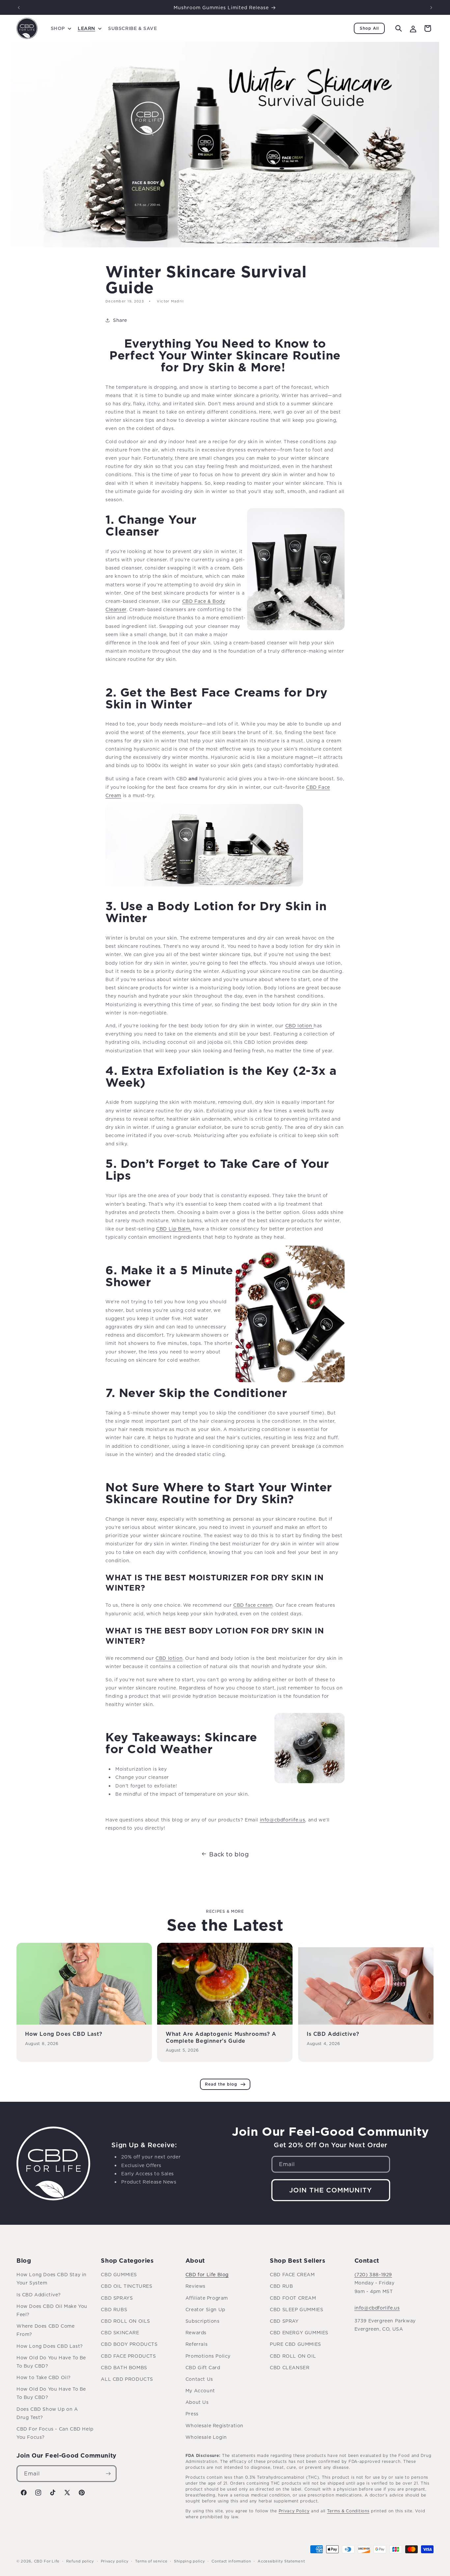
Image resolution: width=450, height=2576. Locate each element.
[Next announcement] (431, 8)
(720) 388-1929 (373, 2274)
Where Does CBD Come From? (45, 2330)
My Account (200, 2390)
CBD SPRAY (284, 2321)
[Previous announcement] (19, 8)
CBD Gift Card (203, 2367)
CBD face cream (253, 1605)
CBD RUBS (114, 2309)
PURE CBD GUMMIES (295, 2344)
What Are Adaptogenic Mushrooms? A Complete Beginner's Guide (221, 2037)
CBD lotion (299, 1025)
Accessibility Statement (281, 2561)
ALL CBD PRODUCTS (127, 2379)
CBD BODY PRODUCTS (129, 2344)
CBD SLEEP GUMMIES (296, 2309)
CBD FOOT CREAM (293, 2298)
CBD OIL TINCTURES (127, 2286)
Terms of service (151, 2561)
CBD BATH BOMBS (124, 2367)
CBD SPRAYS (117, 2298)
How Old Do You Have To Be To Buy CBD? (51, 2362)
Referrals (197, 2344)
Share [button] (120, 320)
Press (192, 2414)
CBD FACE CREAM (292, 2274)
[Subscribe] (108, 2474)
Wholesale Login (206, 2437)
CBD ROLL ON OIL (293, 2356)
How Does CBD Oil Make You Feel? (52, 2310)
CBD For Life (47, 2561)
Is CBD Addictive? (333, 2034)
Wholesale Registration (214, 2425)
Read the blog (221, 2084)
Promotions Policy (208, 2356)
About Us (197, 2402)
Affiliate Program (207, 2298)
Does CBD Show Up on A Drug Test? (47, 2413)
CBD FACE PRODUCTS (128, 2356)
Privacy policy (115, 2561)
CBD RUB (281, 2286)
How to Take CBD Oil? (44, 2377)
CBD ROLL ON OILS (126, 2321)
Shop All (369, 28)
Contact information (231, 2561)
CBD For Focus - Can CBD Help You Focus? (55, 2433)
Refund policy (80, 2561)
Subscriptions (203, 2321)
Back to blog (229, 1854)
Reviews (196, 2286)
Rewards (196, 2332)
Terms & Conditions (348, 2511)
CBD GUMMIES (119, 2274)
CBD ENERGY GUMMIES (299, 2332)
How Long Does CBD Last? (64, 2034)
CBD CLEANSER (290, 2367)
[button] (60, 28)
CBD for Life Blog (207, 2274)
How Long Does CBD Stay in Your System (52, 2279)
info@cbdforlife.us (377, 2308)
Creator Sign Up (205, 2309)
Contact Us (199, 2379)
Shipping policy (190, 2561)
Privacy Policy (294, 2511)
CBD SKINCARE (120, 2332)
